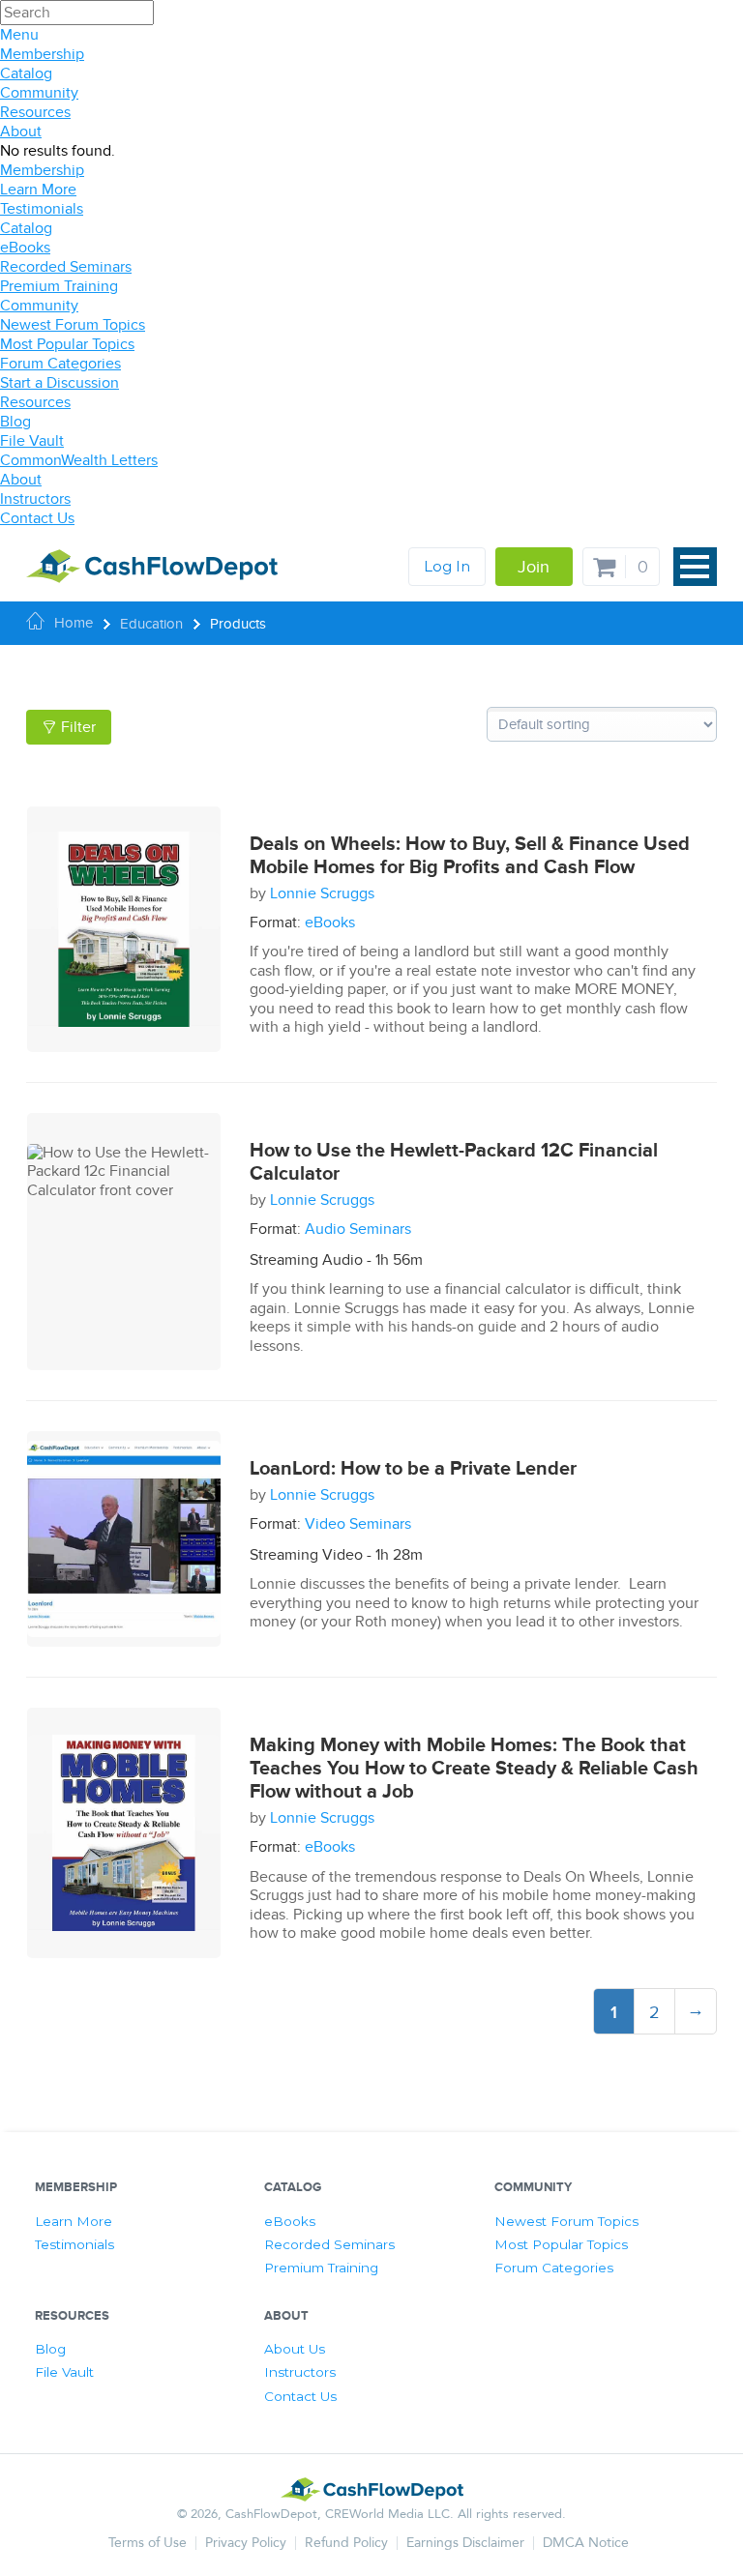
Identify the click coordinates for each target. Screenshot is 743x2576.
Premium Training (59, 286)
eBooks (25, 248)
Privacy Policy (246, 2543)
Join (534, 567)
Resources (35, 112)
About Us (295, 2349)
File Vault (32, 441)
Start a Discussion (59, 383)
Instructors (35, 499)
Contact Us (37, 518)
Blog (15, 422)
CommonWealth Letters (79, 460)
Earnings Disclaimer (465, 2543)
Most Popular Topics (67, 344)
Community (39, 93)
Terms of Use (148, 2543)
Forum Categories (60, 364)
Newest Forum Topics (73, 325)
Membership (42, 54)
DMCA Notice (586, 2543)
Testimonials (42, 209)
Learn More (38, 190)
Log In (447, 566)
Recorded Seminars (66, 267)
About (21, 132)
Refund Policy (346, 2543)
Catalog (26, 73)
